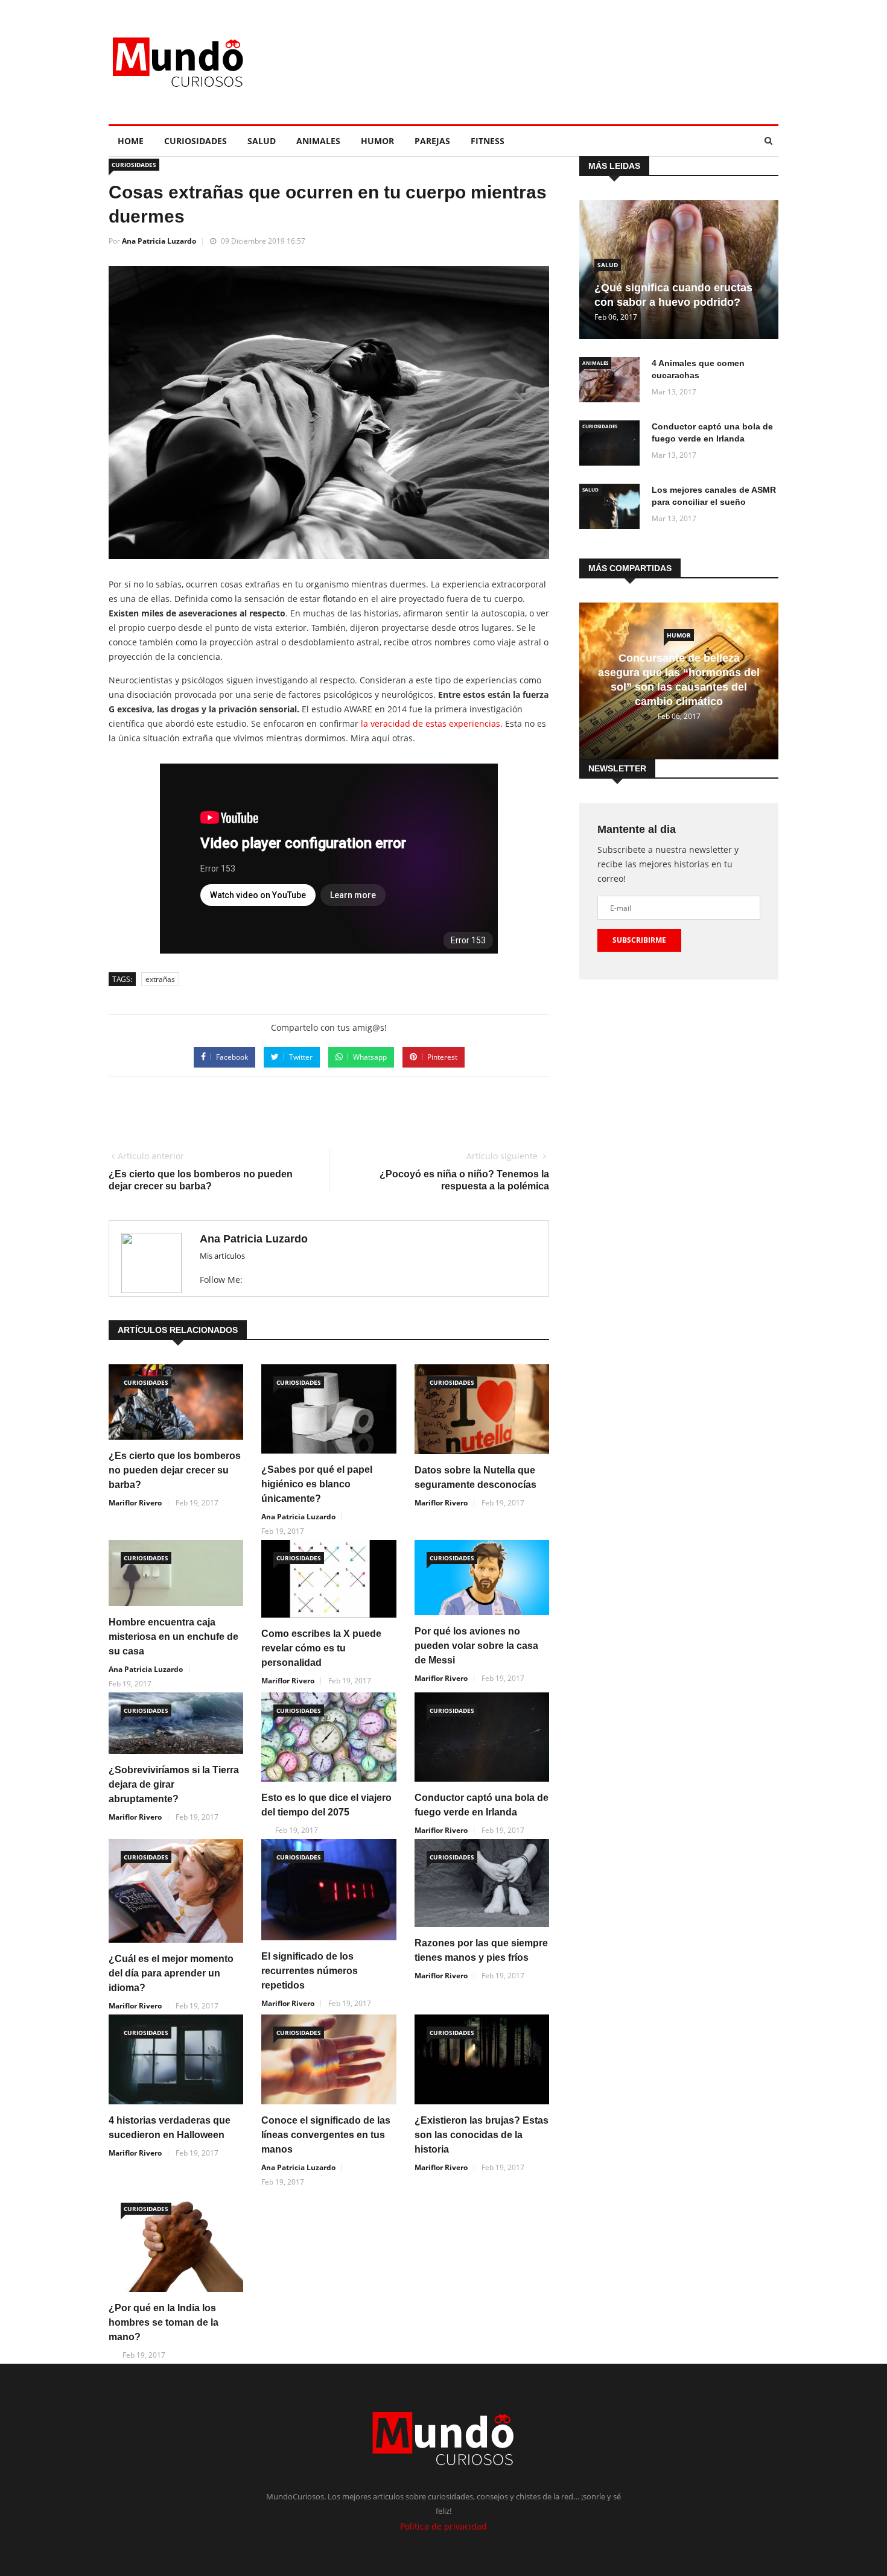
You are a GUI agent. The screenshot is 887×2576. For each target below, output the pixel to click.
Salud (262, 141)
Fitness (488, 141)
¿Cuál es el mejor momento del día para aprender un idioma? (171, 1973)
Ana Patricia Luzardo (159, 241)
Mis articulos (222, 1256)
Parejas (432, 141)
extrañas (160, 979)
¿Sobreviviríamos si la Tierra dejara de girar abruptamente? (174, 1784)
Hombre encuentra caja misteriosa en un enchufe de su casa (173, 1637)
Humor (377, 141)
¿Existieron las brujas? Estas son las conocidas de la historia (482, 2135)
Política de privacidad (443, 2526)
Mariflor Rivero (135, 1503)
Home (131, 141)
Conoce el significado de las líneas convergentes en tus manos (326, 2135)
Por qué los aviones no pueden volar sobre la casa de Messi (476, 1646)
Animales (318, 141)
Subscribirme (639, 940)
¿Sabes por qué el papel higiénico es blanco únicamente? (317, 1484)
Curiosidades (196, 141)
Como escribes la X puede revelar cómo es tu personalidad (321, 1648)
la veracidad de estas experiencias (429, 723)
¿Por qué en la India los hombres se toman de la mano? (164, 2322)
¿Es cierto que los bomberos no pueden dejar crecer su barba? (175, 1470)
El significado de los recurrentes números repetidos (310, 1971)
